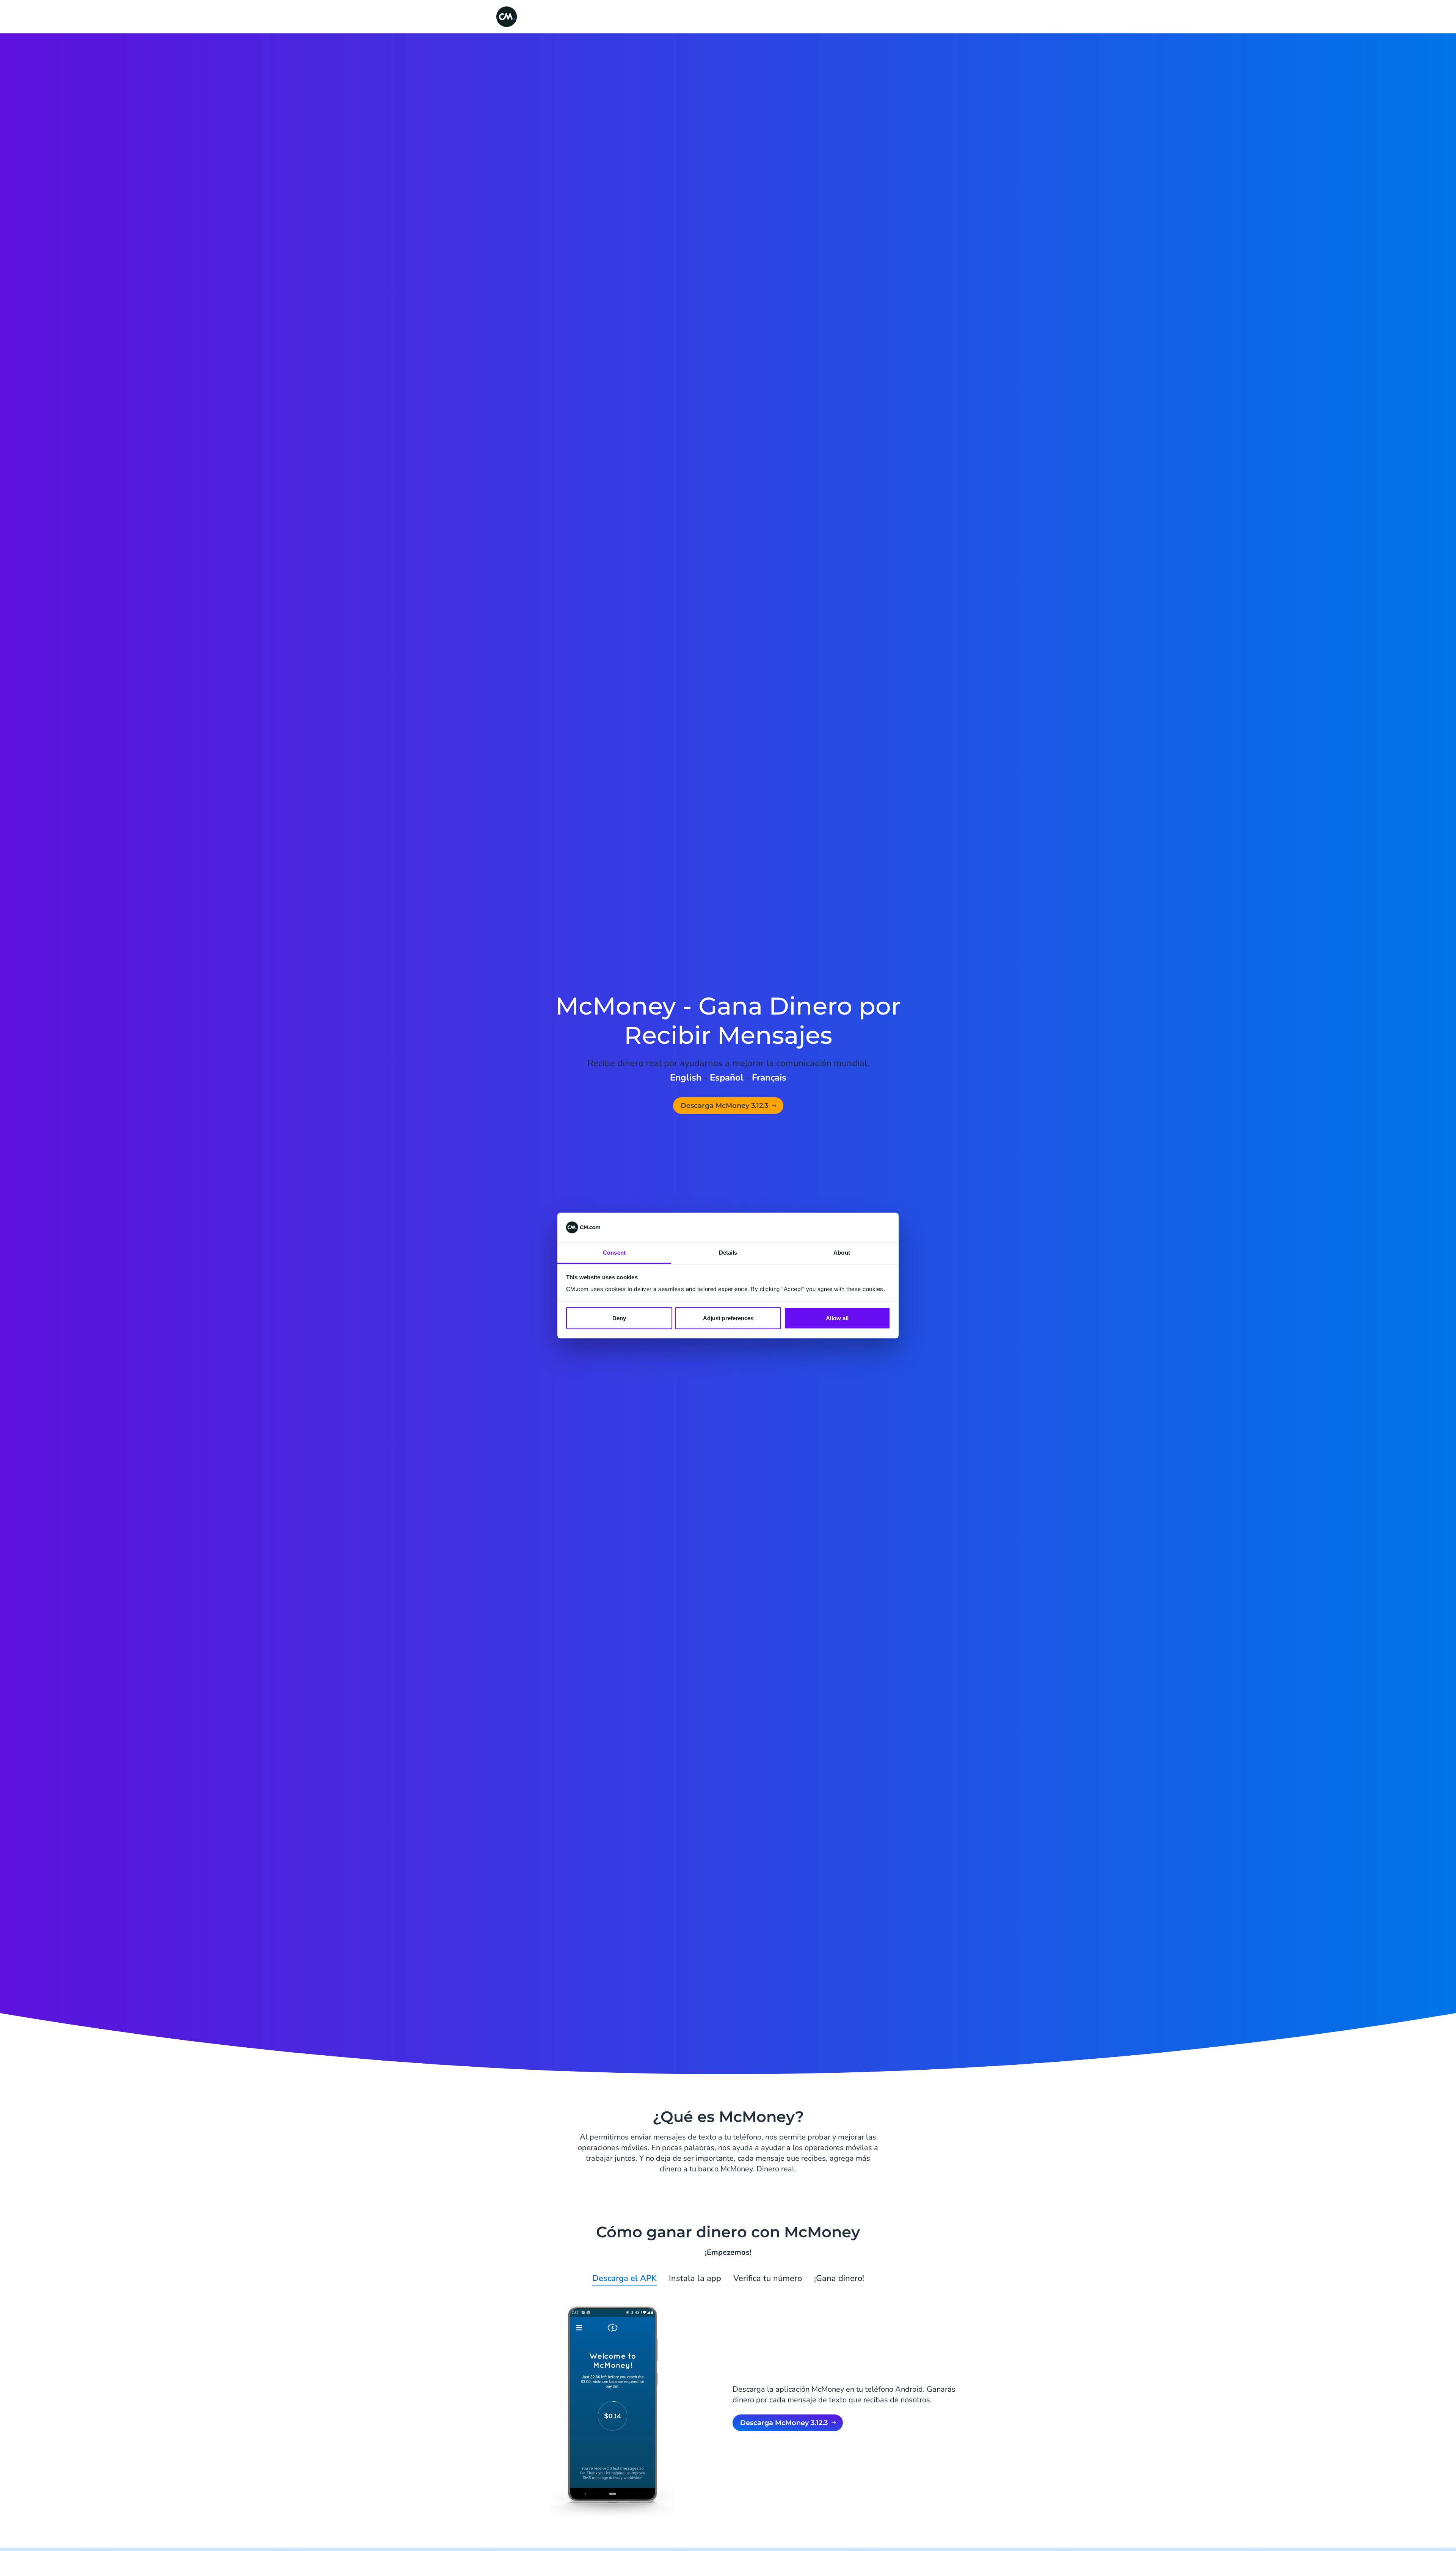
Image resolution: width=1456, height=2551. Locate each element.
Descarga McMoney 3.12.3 (724, 1106)
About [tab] (842, 1252)
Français (769, 1078)
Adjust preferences (728, 1318)
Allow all (837, 1318)
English (686, 1078)
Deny (619, 1318)
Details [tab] (728, 1252)
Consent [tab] (614, 1252)
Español (727, 1078)
